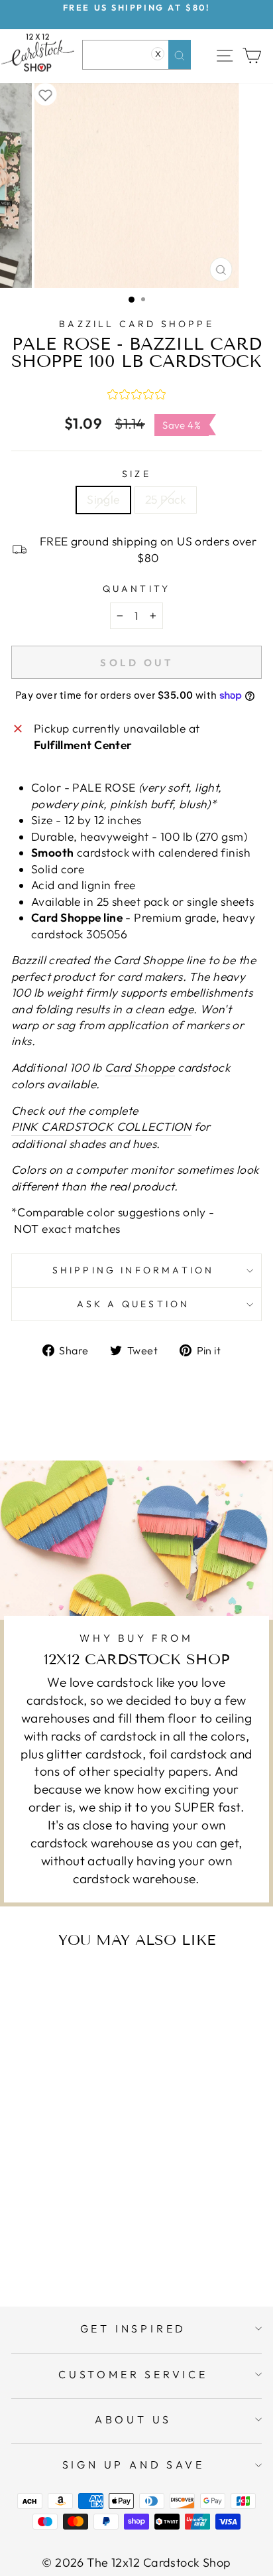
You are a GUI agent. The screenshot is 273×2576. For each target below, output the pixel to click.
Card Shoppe (140, 1068)
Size (136, 474)
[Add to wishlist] (46, 94)
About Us (133, 2419)
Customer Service (133, 2374)
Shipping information (134, 1270)
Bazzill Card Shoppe (136, 324)
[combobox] (137, 55)
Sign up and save (134, 2465)
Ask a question (134, 1304)
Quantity (137, 589)
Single (103, 500)
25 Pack (166, 500)
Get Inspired (134, 2328)
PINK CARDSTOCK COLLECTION (101, 1127)
